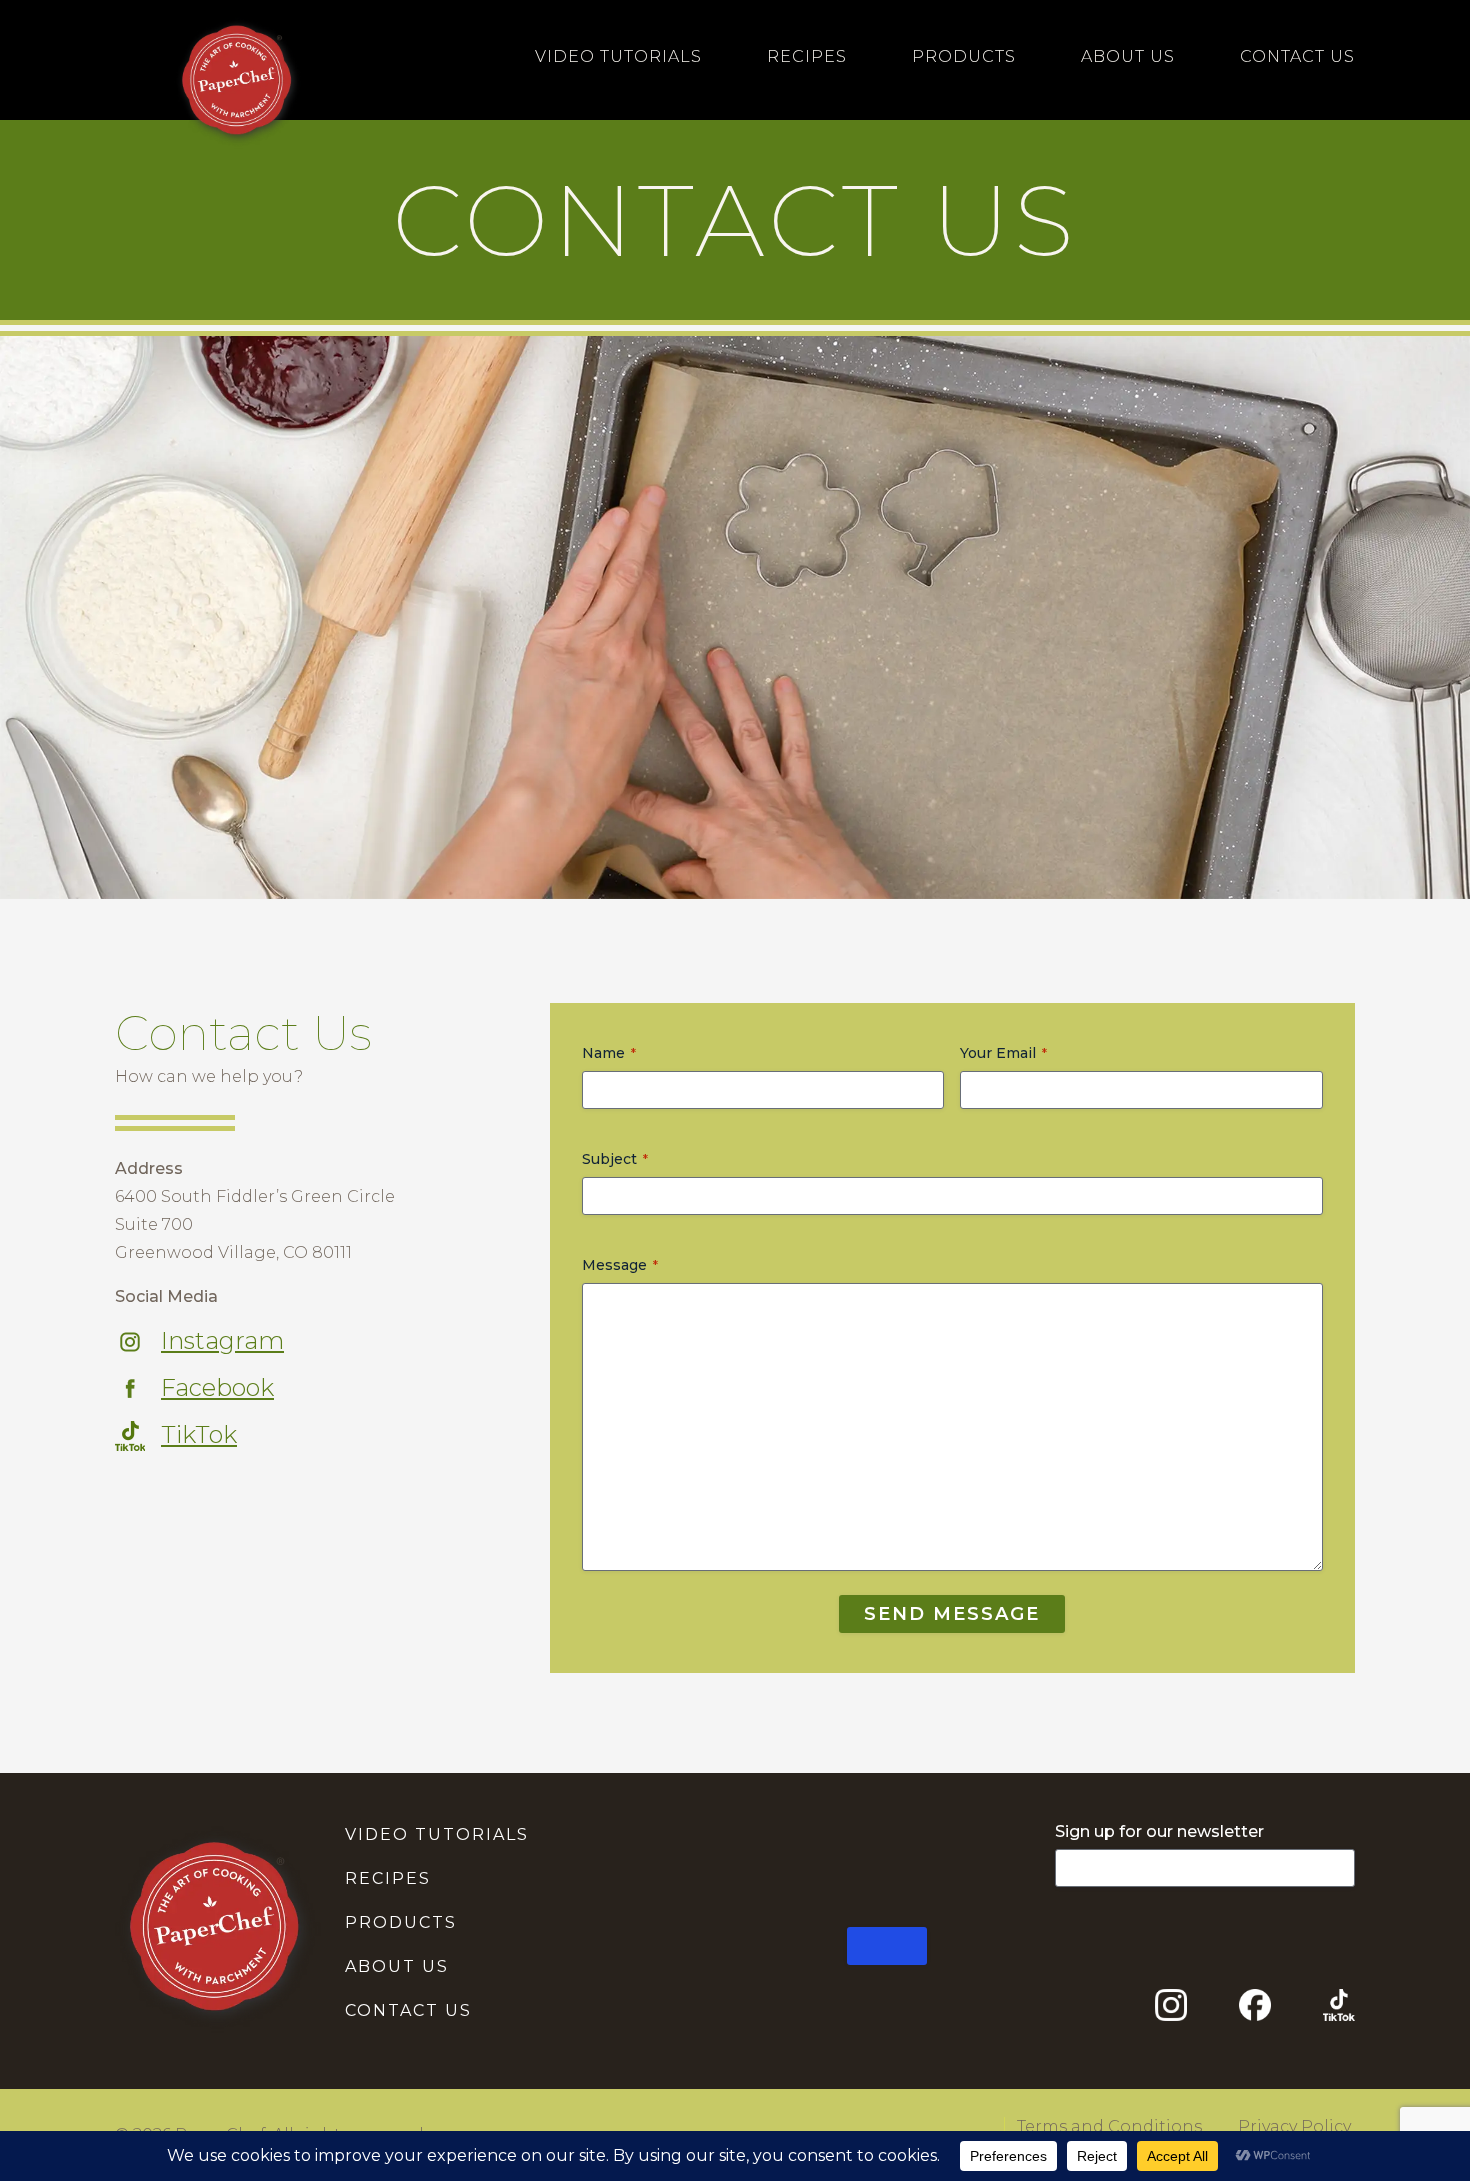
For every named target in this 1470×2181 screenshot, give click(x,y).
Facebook (217, 1387)
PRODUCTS (401, 1922)
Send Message (952, 1614)
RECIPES (388, 1878)
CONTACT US (408, 2010)
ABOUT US (397, 1966)
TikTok (199, 1434)
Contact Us (1297, 56)
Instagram (222, 1340)
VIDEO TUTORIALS (437, 1834)
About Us (1128, 56)
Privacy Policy (1294, 2126)
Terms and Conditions (1109, 2126)
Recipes (807, 56)
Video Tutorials (618, 56)
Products (964, 56)
